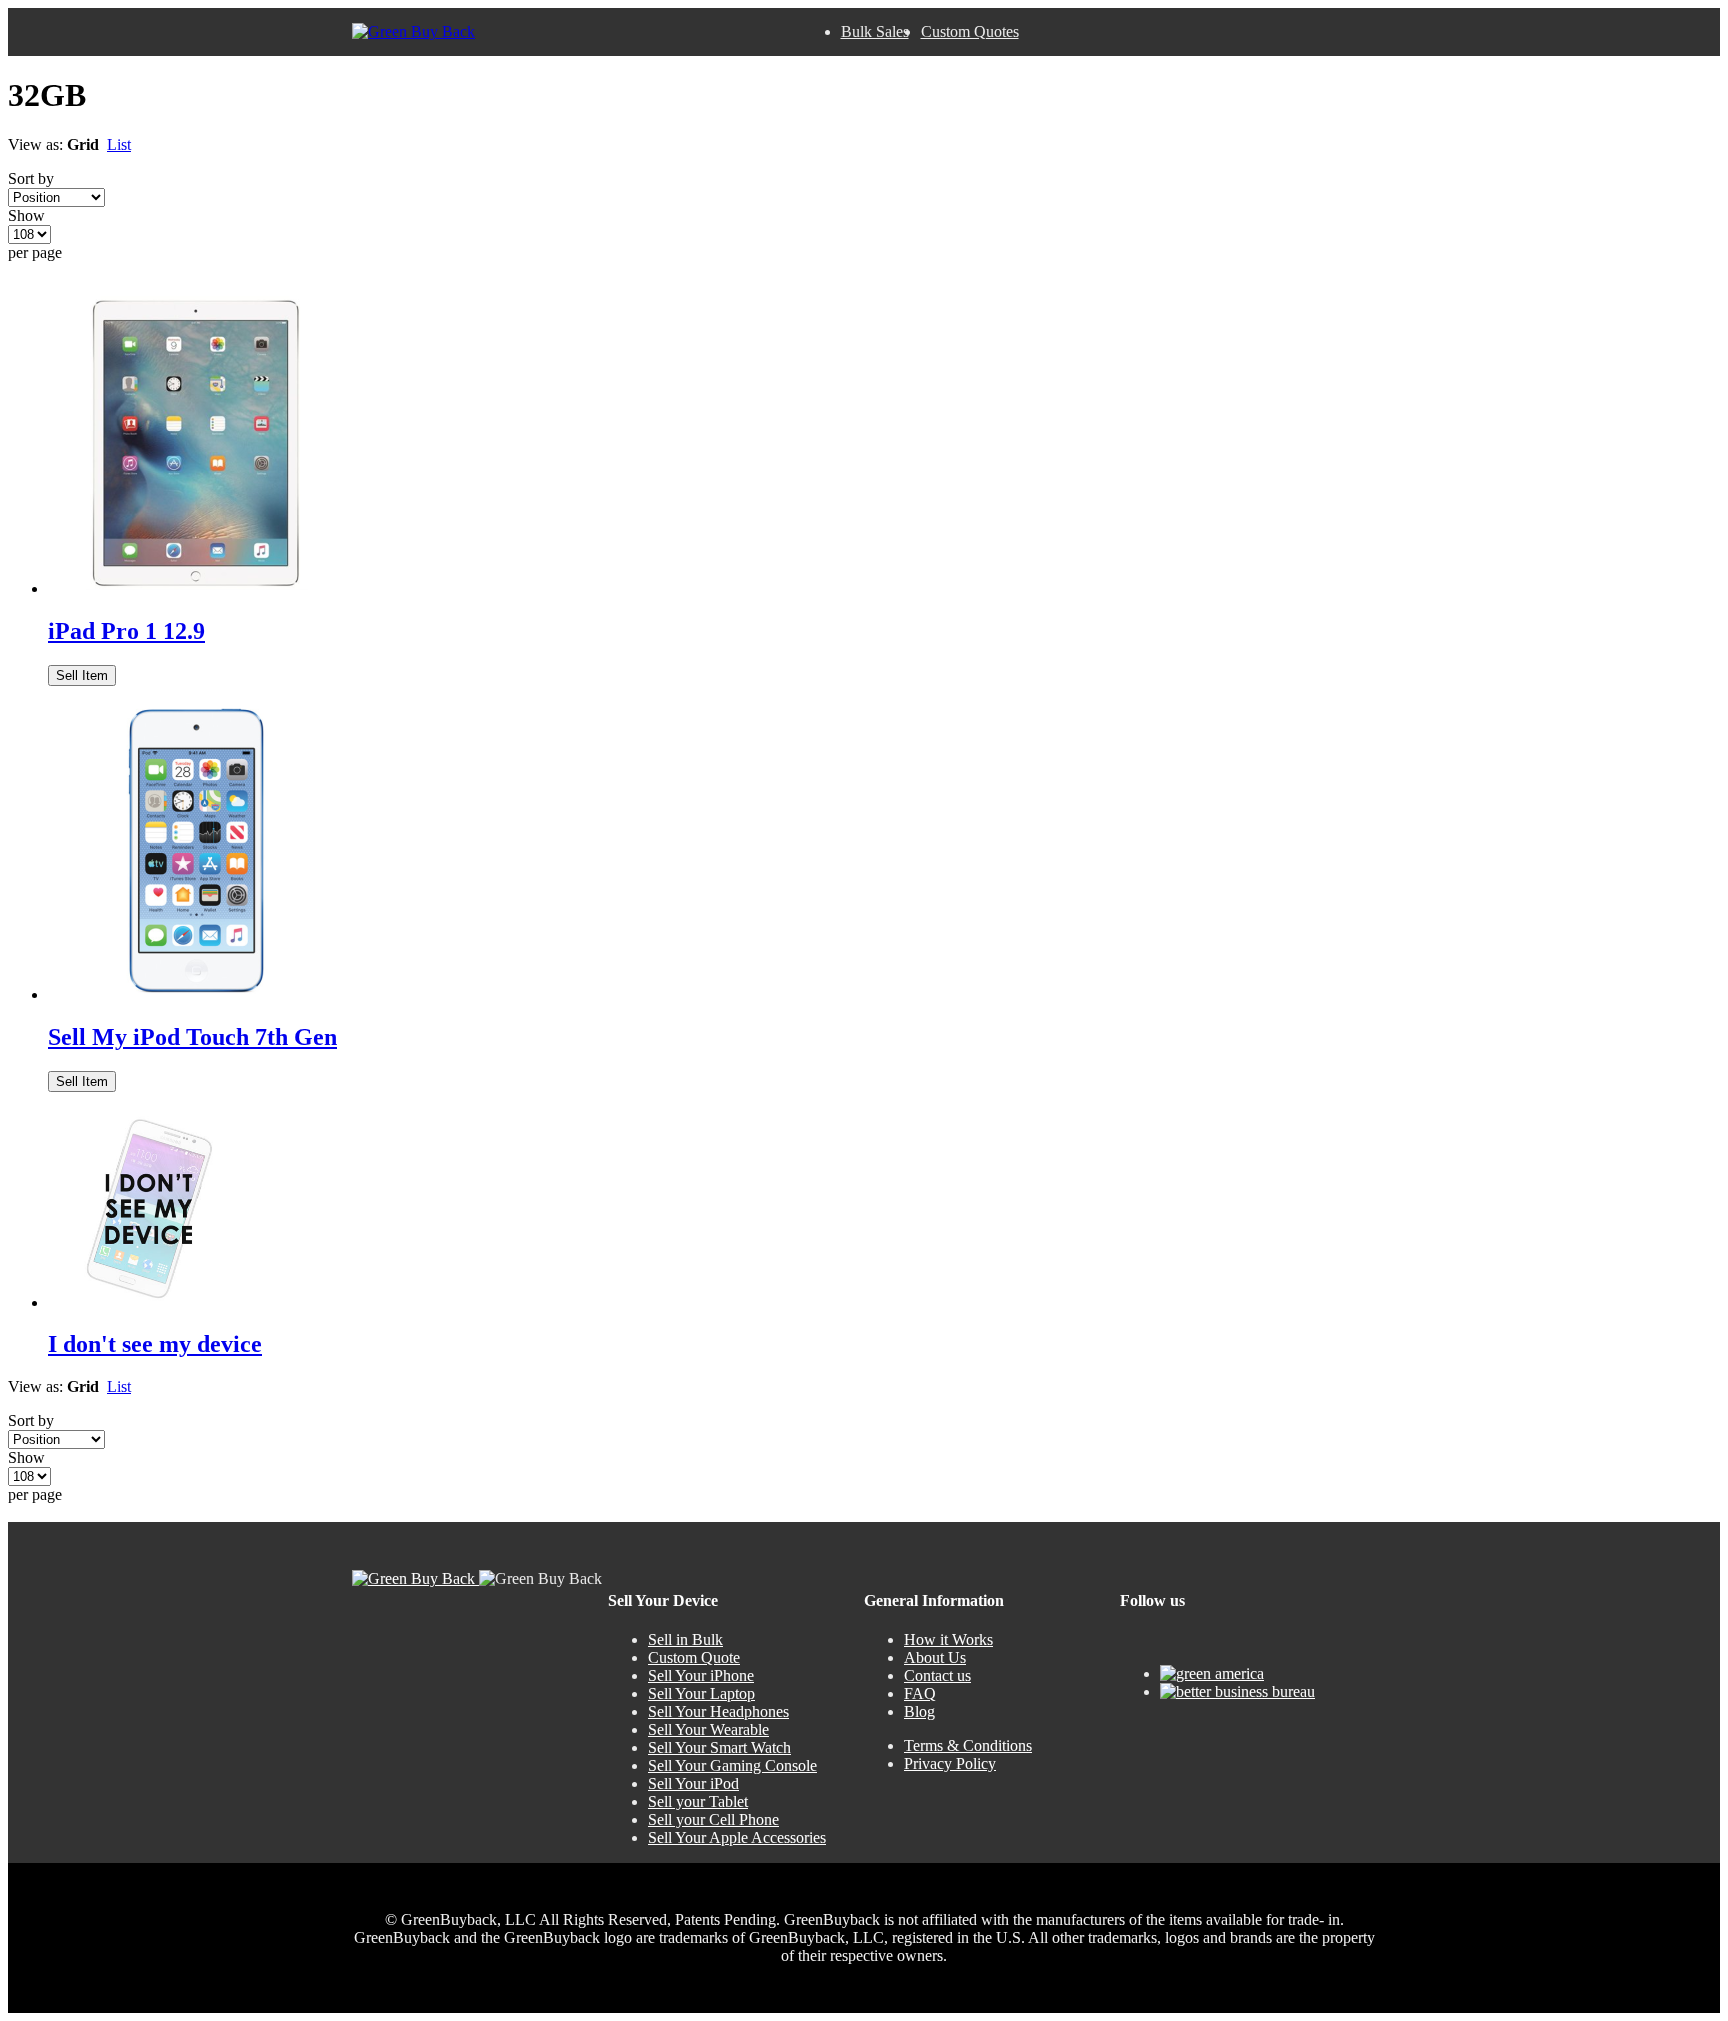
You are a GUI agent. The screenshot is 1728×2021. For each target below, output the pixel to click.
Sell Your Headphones (718, 1711)
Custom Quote (694, 1657)
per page (35, 252)
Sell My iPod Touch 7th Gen (192, 1037)
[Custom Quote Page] (148, 1302)
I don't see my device (155, 1344)
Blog (919, 1711)
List (119, 144)
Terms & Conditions (968, 1745)
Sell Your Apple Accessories (737, 1837)
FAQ (920, 1693)
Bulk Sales (875, 31)
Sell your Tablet (698, 1801)
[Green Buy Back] (413, 32)
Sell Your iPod (693, 1783)
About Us (935, 1657)
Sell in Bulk (685, 1639)
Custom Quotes (970, 31)
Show (26, 215)
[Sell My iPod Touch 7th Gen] (197, 994)
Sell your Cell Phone (713, 1819)
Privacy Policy (950, 1763)
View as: (35, 144)
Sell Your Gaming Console (732, 1765)
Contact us (937, 1675)
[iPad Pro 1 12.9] (197, 588)
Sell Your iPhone (701, 1675)
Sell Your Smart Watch (719, 1747)
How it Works (948, 1639)
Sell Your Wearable (708, 1729)
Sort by (31, 178)
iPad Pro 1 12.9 (126, 631)
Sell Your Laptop (701, 1693)
